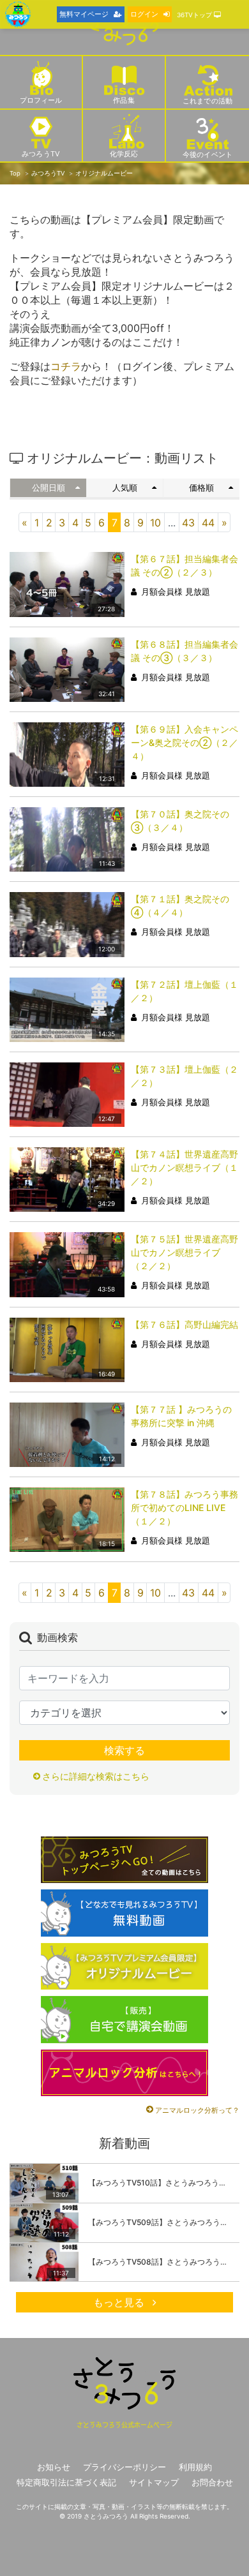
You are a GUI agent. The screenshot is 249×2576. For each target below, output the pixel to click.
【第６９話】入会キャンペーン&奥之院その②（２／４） (185, 742)
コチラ (66, 366)
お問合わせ (212, 2483)
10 (155, 523)
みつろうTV (48, 173)
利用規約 (195, 2467)
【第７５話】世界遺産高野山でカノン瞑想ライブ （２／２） (185, 1252)
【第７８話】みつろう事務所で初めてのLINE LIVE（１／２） (185, 1508)
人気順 (125, 488)
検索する (124, 1750)
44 (208, 523)
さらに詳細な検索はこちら (96, 1776)
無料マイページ (84, 14)
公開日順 (49, 488)
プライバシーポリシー (124, 2467)
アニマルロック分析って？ (197, 2110)
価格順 (201, 488)
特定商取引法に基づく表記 (66, 2483)
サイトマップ (154, 2483)
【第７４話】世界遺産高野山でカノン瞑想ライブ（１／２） (185, 1167)
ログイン (144, 14)
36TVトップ (195, 15)
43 (188, 523)
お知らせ (54, 2467)
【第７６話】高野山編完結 (185, 1324)
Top (15, 173)
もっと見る (120, 2302)
